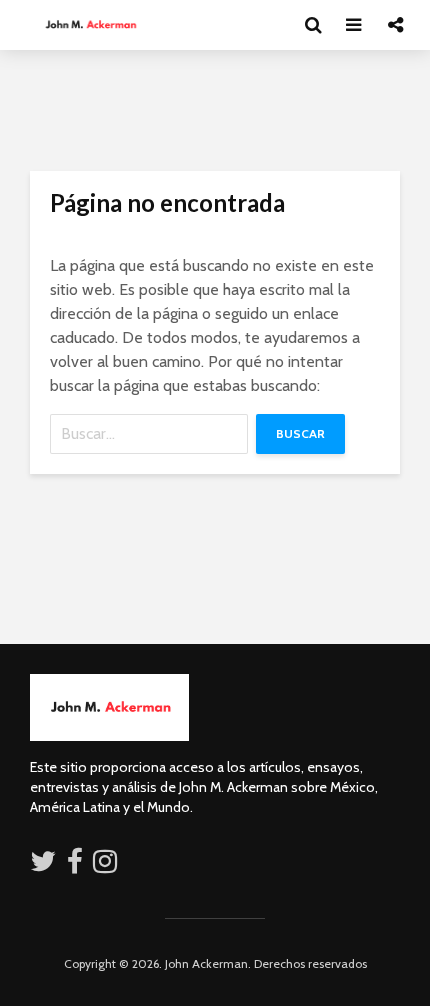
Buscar (300, 433)
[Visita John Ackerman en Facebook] (75, 866)
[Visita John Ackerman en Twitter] (43, 866)
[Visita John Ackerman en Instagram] (107, 866)
